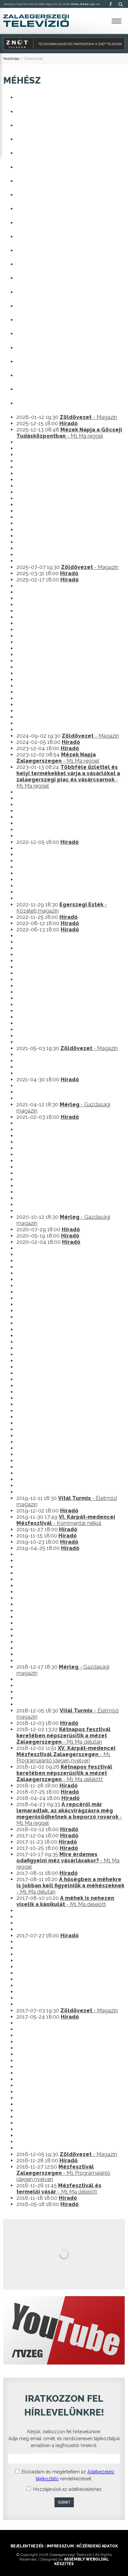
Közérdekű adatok (97, 2546)
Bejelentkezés (27, 2546)
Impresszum (60, 2546)
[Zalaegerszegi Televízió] (36, 21)
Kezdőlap (11, 59)
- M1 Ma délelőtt (64, 1773)
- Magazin (88, 417)
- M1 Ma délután (64, 1736)
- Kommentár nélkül (66, 1520)
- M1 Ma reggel (69, 433)
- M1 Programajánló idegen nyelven (66, 1754)
